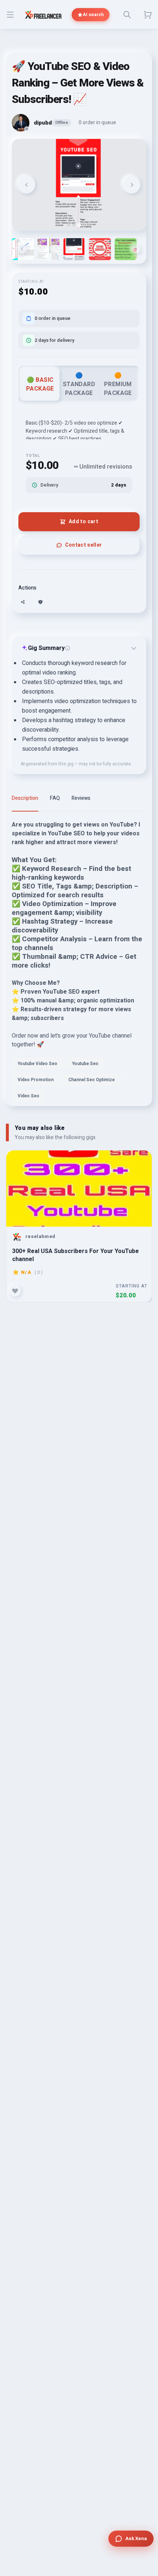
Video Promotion (36, 1080)
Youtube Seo (85, 1064)
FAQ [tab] (55, 798)
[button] (49, 249)
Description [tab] (25, 798)
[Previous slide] (26, 185)
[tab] (69, 225)
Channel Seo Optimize (91, 1080)
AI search (93, 15)
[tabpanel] (79, 963)
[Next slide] (132, 185)
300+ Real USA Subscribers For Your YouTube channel (76, 1255)
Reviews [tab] (81, 798)
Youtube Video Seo (37, 1064)
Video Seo (28, 1096)
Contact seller (84, 545)
